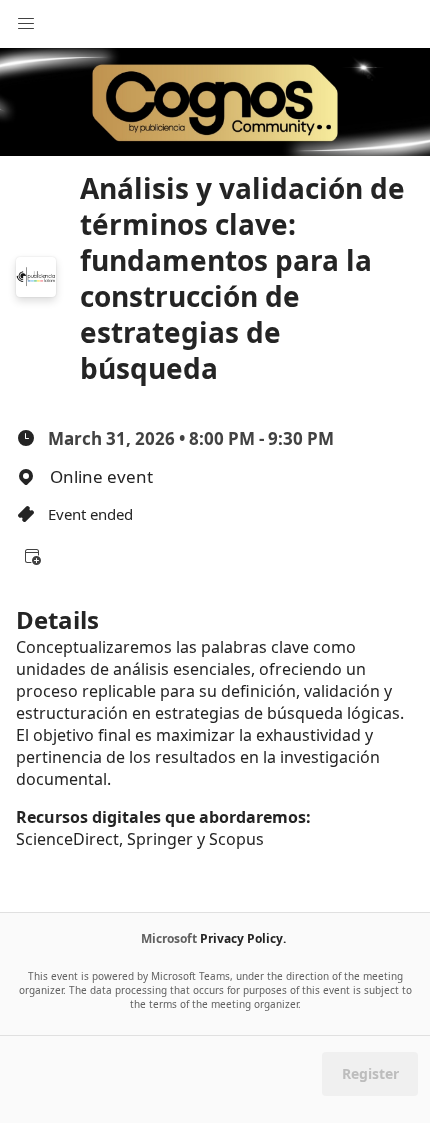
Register (370, 1073)
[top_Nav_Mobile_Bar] (26, 24)
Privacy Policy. (243, 938)
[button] (32, 556)
